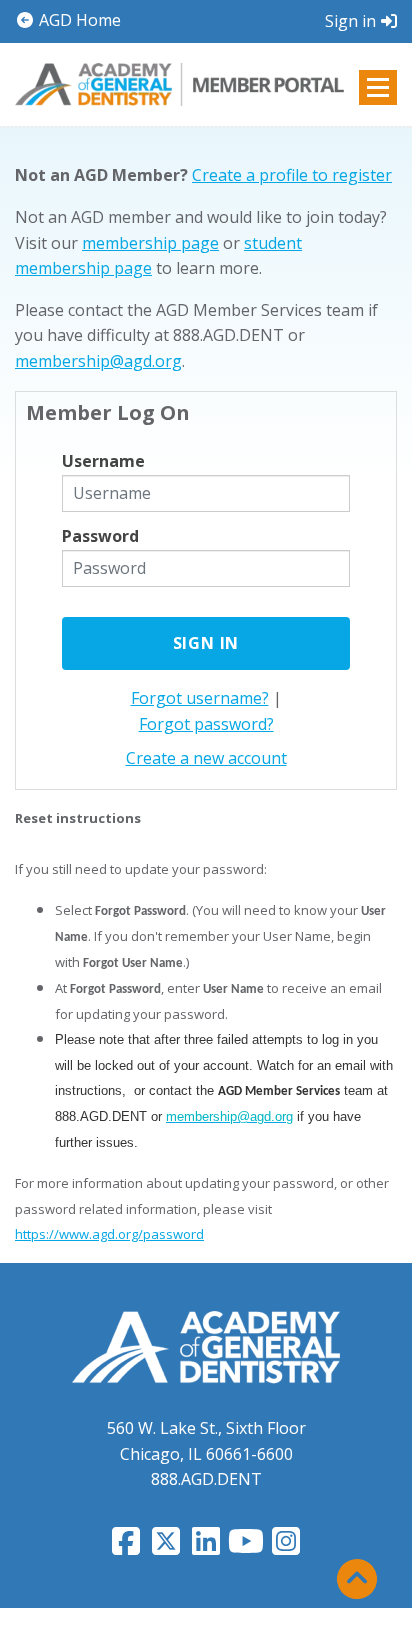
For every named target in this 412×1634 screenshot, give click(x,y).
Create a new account (206, 758)
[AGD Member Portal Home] (179, 82)
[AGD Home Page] (206, 1346)
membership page (150, 243)
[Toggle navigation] (378, 87)
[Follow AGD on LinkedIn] (206, 1547)
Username (103, 461)
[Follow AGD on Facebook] (126, 1547)
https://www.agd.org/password (109, 1234)
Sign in (350, 21)
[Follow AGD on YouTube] (246, 1547)
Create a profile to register (292, 175)
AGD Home (78, 20)
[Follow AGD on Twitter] (166, 1547)
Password (100, 536)
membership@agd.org (98, 361)
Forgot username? (200, 698)
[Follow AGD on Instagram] (286, 1547)
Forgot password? (206, 724)
